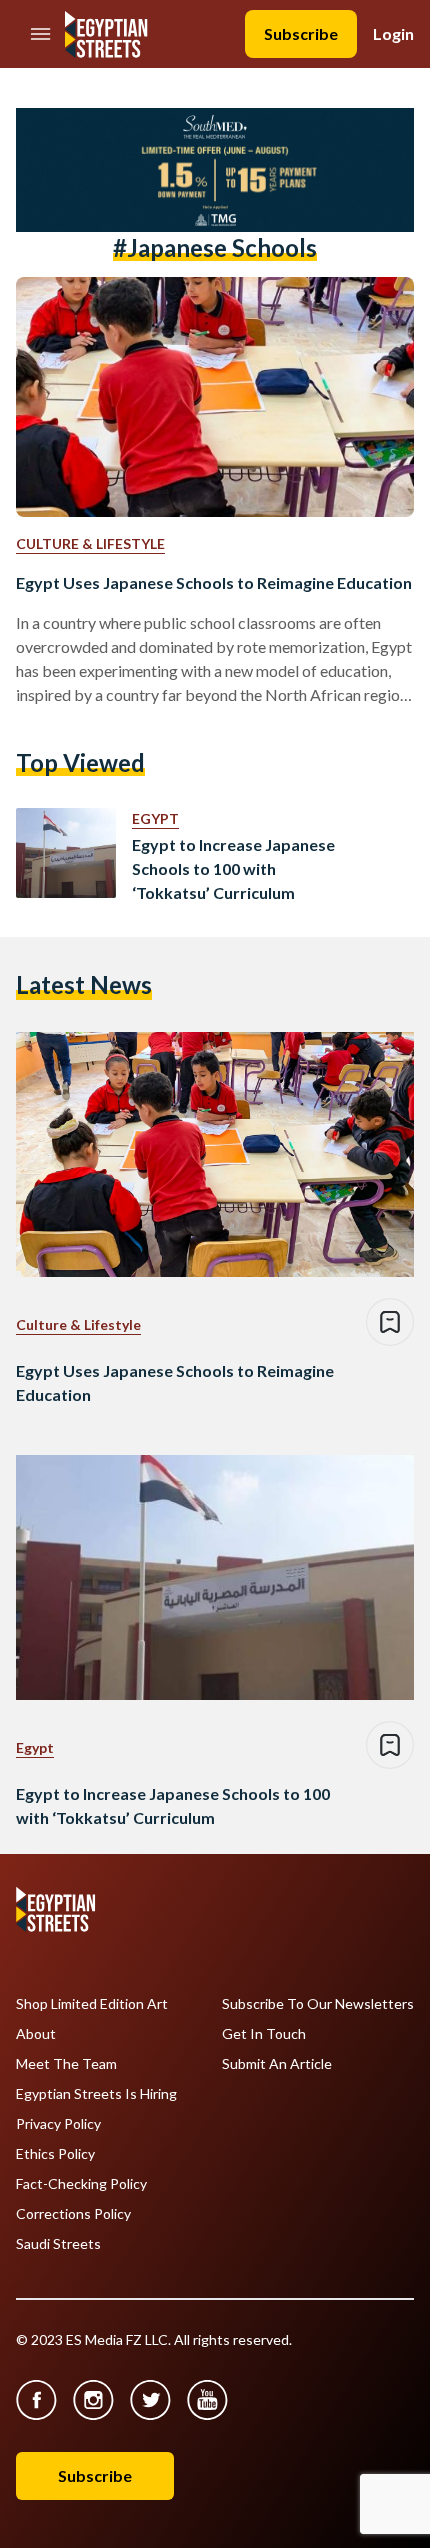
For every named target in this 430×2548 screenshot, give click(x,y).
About (36, 2034)
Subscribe (301, 33)
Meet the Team (66, 2064)
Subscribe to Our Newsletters (318, 2004)
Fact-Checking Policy (81, 2184)
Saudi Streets (58, 2244)
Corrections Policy (73, 2214)
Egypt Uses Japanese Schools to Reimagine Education (214, 582)
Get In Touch (264, 2034)
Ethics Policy (55, 2154)
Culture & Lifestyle (90, 543)
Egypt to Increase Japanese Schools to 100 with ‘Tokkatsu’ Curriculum (233, 868)
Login (393, 33)
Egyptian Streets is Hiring (96, 2094)
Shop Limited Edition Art (92, 2004)
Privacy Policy (58, 2124)
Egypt (155, 818)
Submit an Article (277, 2064)
